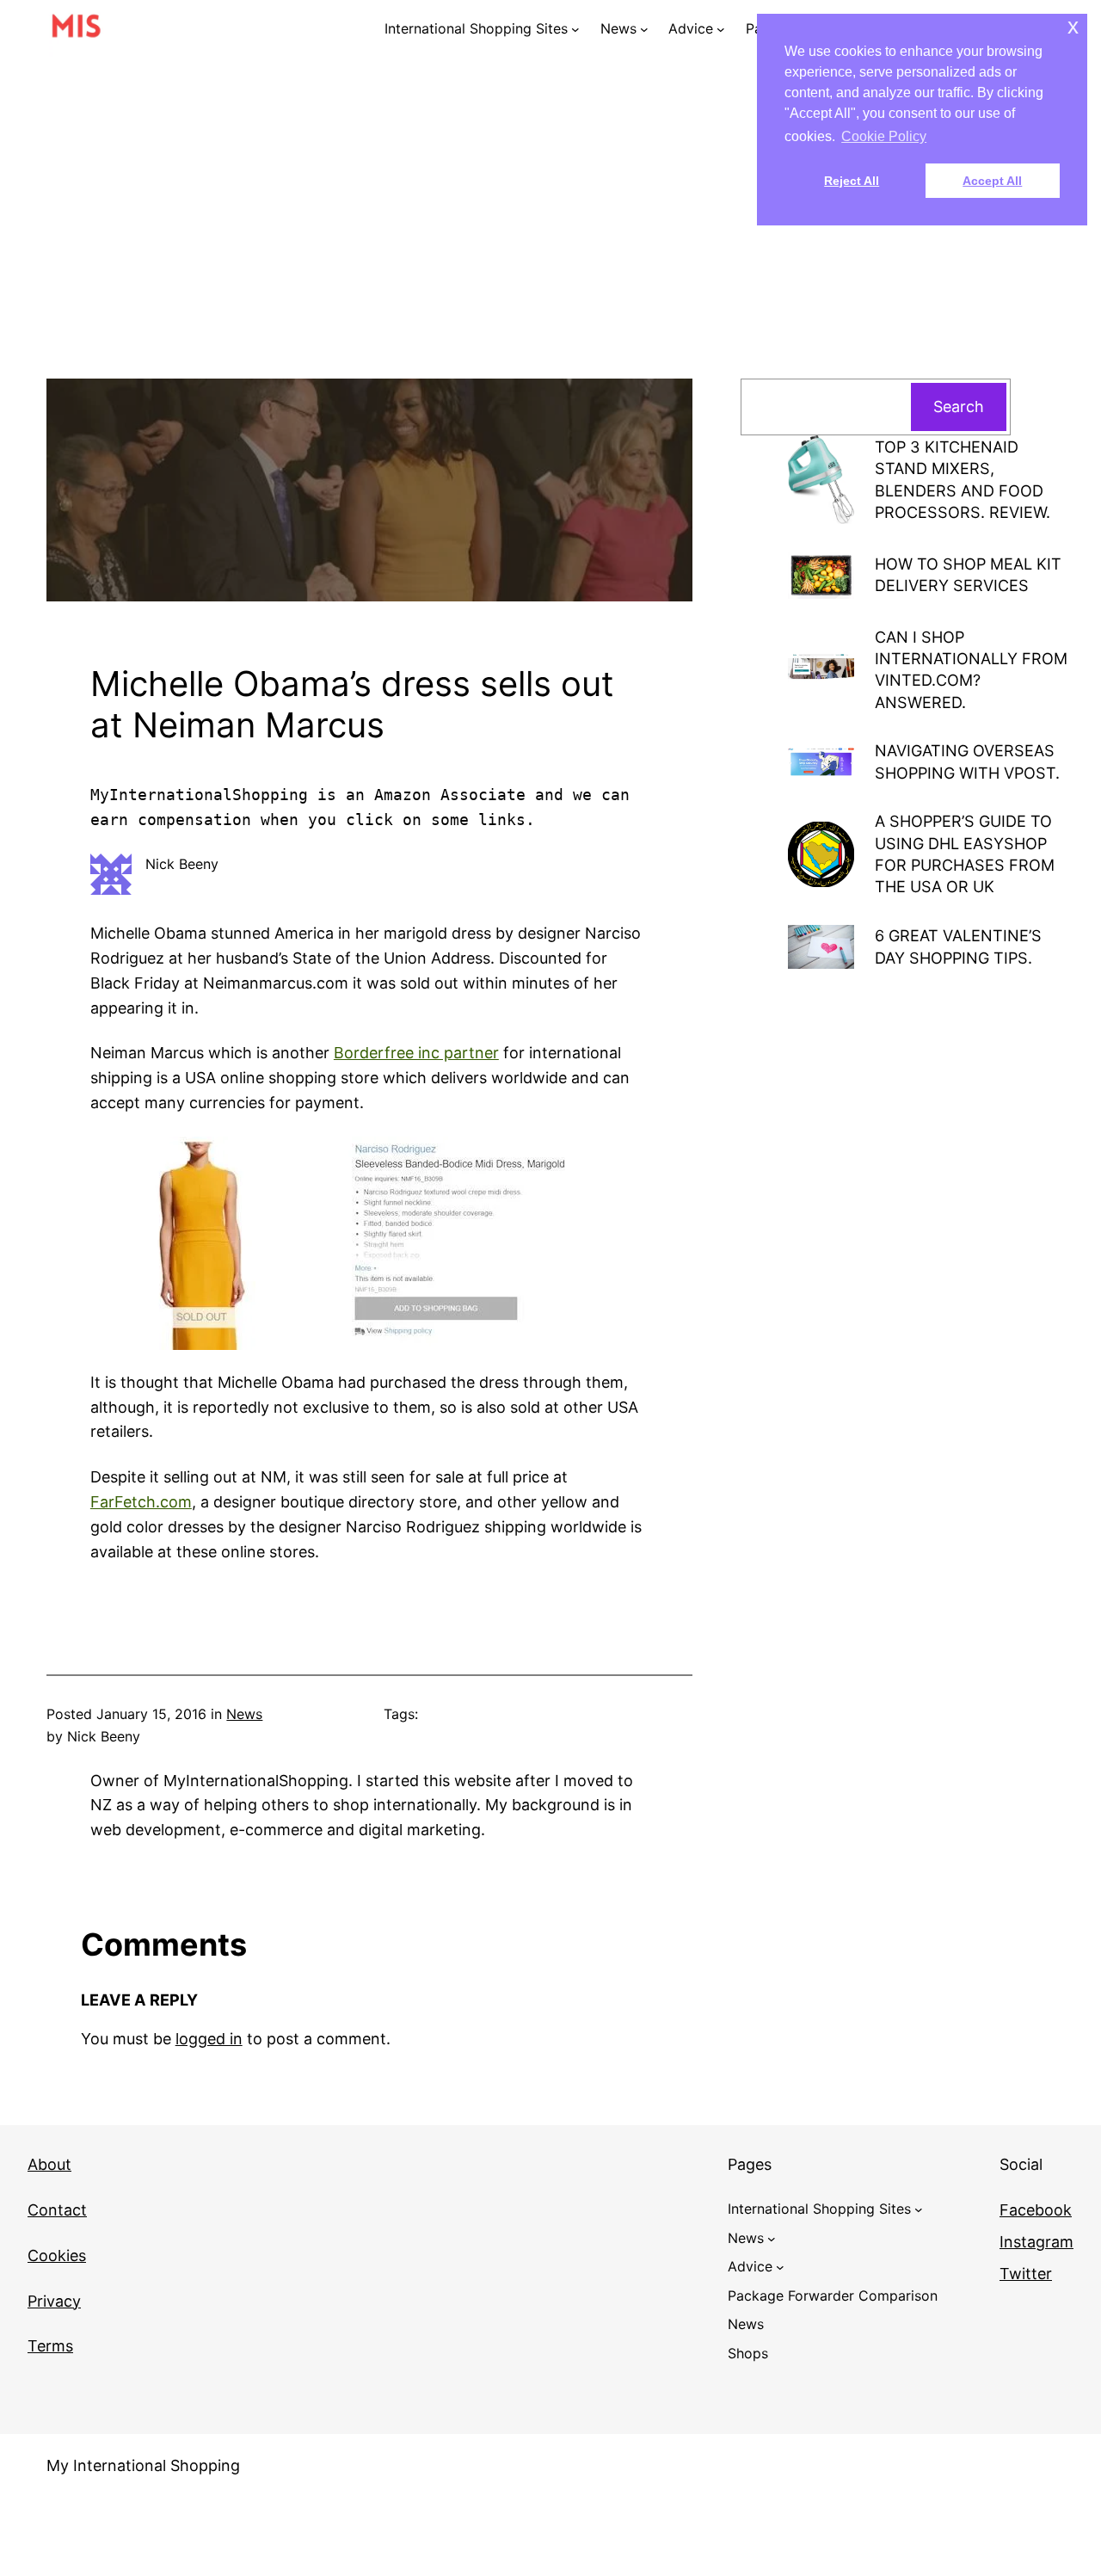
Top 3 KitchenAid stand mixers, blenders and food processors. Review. (963, 479)
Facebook (1036, 2210)
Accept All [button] (992, 181)
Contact (57, 2210)
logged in (209, 2039)
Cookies (57, 2256)
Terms (50, 2346)
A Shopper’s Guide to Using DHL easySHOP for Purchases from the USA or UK (965, 854)
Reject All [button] (852, 181)
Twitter (1026, 2274)
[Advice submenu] (721, 29)
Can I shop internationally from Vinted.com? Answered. (971, 669)
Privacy (54, 2301)
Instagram (1036, 2242)
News (244, 1714)
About (49, 2164)
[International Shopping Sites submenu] (575, 29)
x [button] (1073, 26)
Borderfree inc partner (416, 1053)
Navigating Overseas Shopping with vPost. (967, 761)
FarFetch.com (141, 1502)
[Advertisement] (550, 237)
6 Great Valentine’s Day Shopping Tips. (958, 946)
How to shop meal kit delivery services (968, 574)
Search (959, 407)
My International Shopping (143, 2465)
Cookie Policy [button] (884, 136)
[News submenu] (644, 29)
